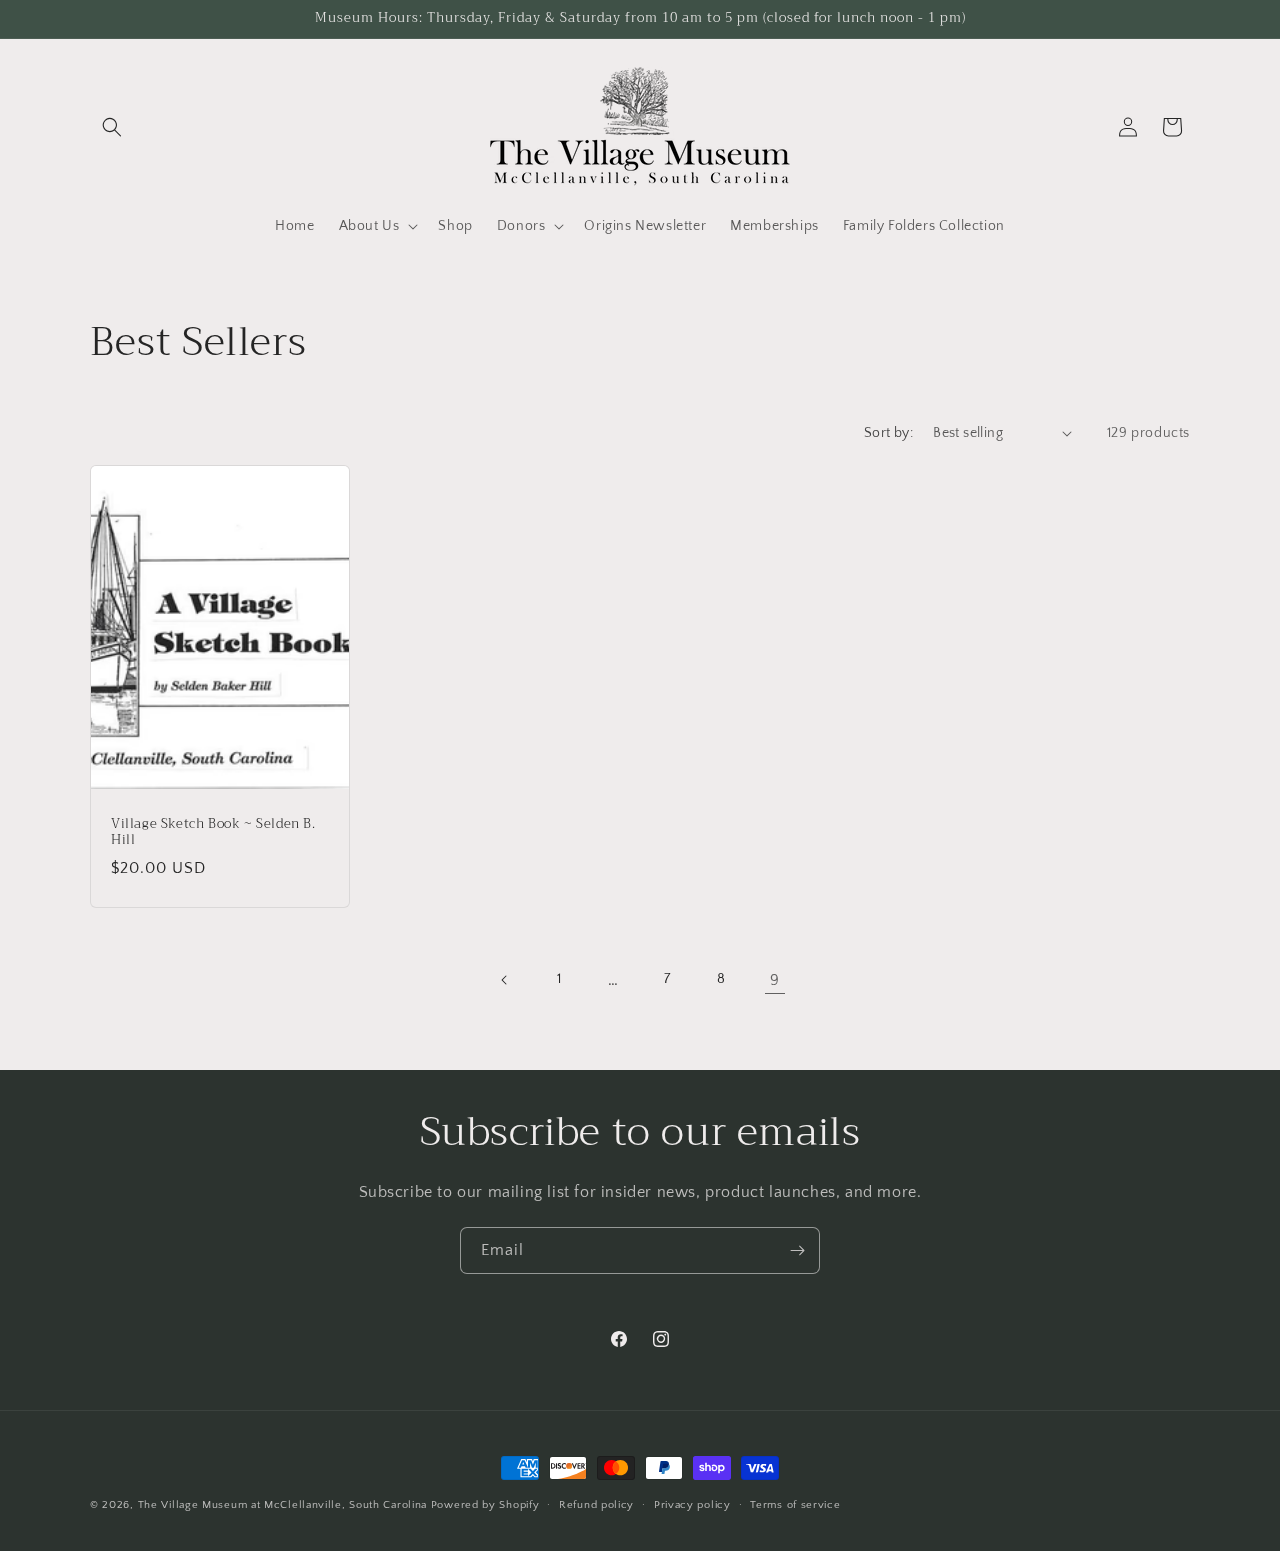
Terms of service (795, 1505)
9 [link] (775, 980)
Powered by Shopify (485, 1505)
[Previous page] (505, 980)
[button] (112, 127)
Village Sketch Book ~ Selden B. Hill (213, 832)
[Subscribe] (797, 1250)
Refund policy (596, 1505)
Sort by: (888, 433)
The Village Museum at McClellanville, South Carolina (282, 1505)
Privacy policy (692, 1505)
